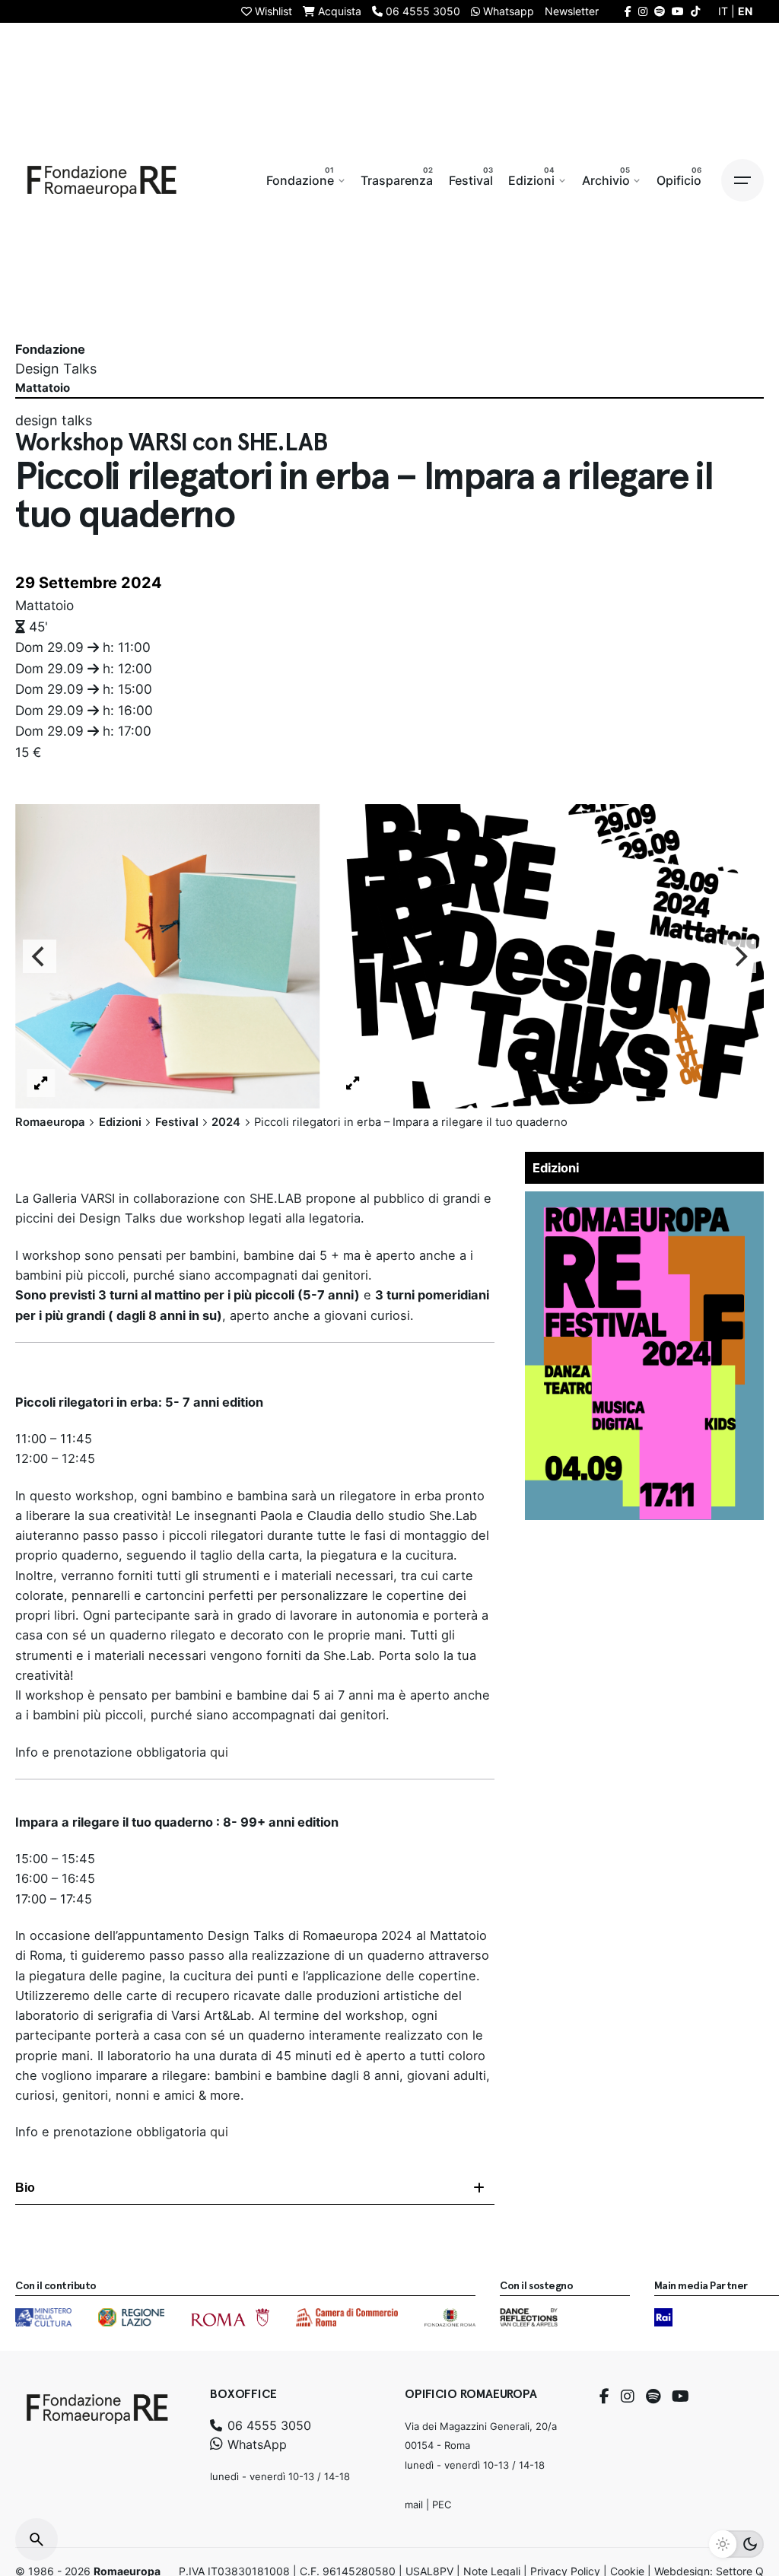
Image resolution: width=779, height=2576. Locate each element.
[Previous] (40, 957)
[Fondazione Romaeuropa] (102, 180)
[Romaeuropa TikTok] (695, 11)
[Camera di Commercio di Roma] (347, 2317)
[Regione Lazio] (131, 2317)
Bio (25, 2188)
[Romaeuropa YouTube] (678, 11)
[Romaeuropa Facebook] (628, 11)
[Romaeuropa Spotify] (660, 11)
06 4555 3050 (267, 2425)
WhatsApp (255, 2444)
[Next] (739, 957)
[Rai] (663, 2317)
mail (414, 2504)
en (745, 11)
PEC (442, 2504)
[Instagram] (628, 2396)
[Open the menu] (742, 180)
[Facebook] (604, 2396)
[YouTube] (680, 2396)
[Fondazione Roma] (450, 2317)
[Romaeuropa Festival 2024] (644, 1201)
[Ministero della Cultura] (43, 2317)
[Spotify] (653, 2396)
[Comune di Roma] (230, 2317)
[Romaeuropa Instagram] (643, 11)
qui (219, 1752)
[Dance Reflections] (528, 2317)
